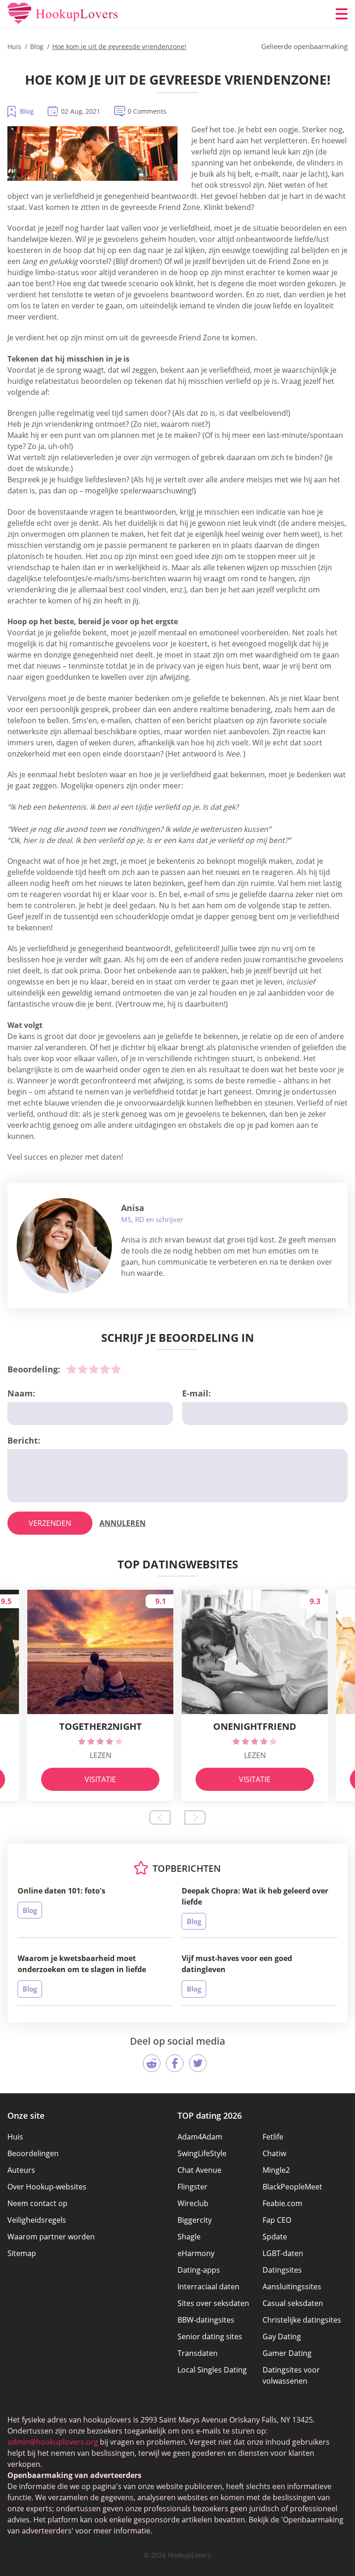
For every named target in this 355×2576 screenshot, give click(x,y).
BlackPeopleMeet (292, 2187)
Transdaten (198, 2353)
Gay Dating (282, 2336)
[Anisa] (64, 1246)
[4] (105, 1369)
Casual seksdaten (293, 2303)
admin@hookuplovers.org (53, 2442)
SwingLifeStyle (202, 2153)
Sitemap (22, 2253)
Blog (27, 111)
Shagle (189, 2237)
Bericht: (24, 1440)
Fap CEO (277, 2220)
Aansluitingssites (292, 2287)
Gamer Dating (287, 2353)
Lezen (101, 1755)
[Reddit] (152, 2063)
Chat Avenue (199, 2170)
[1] (72, 1369)
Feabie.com (282, 2203)
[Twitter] (198, 2063)
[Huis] (63, 14)
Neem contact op (37, 2203)
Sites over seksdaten (213, 2303)
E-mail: (196, 1393)
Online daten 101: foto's (61, 1891)
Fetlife (273, 2137)
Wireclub (193, 2203)
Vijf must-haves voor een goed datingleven (237, 1964)
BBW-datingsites (206, 2320)
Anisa (133, 1208)
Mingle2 (276, 2170)
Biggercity (195, 2220)
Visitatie (100, 1779)
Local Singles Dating (212, 2370)
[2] (83, 1369)
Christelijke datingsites (302, 2320)
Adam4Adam (200, 2137)
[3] (94, 1369)
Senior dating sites (210, 2336)
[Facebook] (175, 2063)
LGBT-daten (283, 2253)
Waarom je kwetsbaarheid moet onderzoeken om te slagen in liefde (82, 1964)
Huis (15, 2137)
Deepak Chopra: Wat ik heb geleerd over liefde (255, 1896)
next (195, 1817)
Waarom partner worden (51, 2237)
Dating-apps (199, 2270)
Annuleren (122, 1523)
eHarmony (196, 2253)
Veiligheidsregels (37, 2220)
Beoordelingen (33, 2153)
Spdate (275, 2237)
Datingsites (282, 2270)
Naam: (21, 1393)
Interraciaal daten (208, 2287)
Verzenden (50, 1523)
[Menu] (342, 14)
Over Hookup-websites (47, 2187)
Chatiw (274, 2153)
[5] (116, 1369)
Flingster (193, 2187)
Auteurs (21, 2170)
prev (160, 1817)
